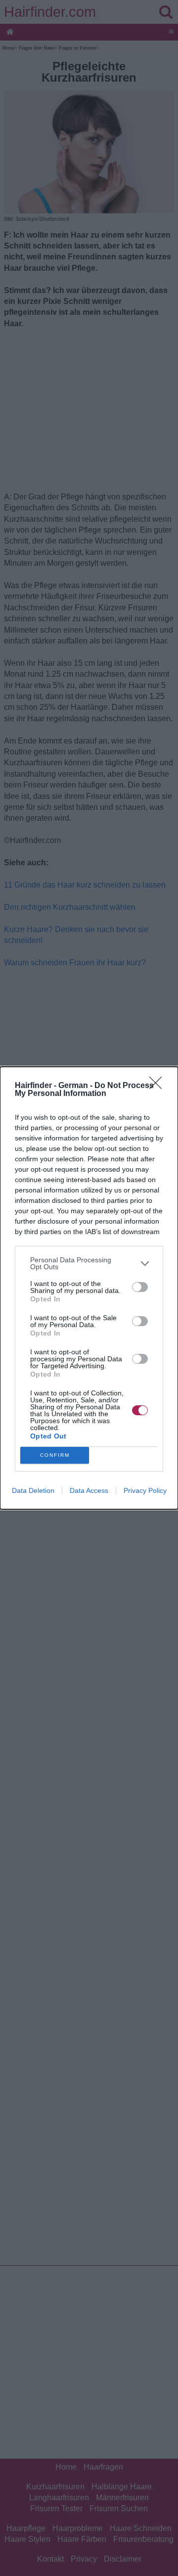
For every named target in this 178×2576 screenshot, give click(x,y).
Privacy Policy (145, 1490)
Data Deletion (33, 1490)
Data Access (89, 1490)
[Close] (159, 1086)
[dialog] (89, 1288)
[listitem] (89, 1263)
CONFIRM (55, 1455)
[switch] (140, 1287)
